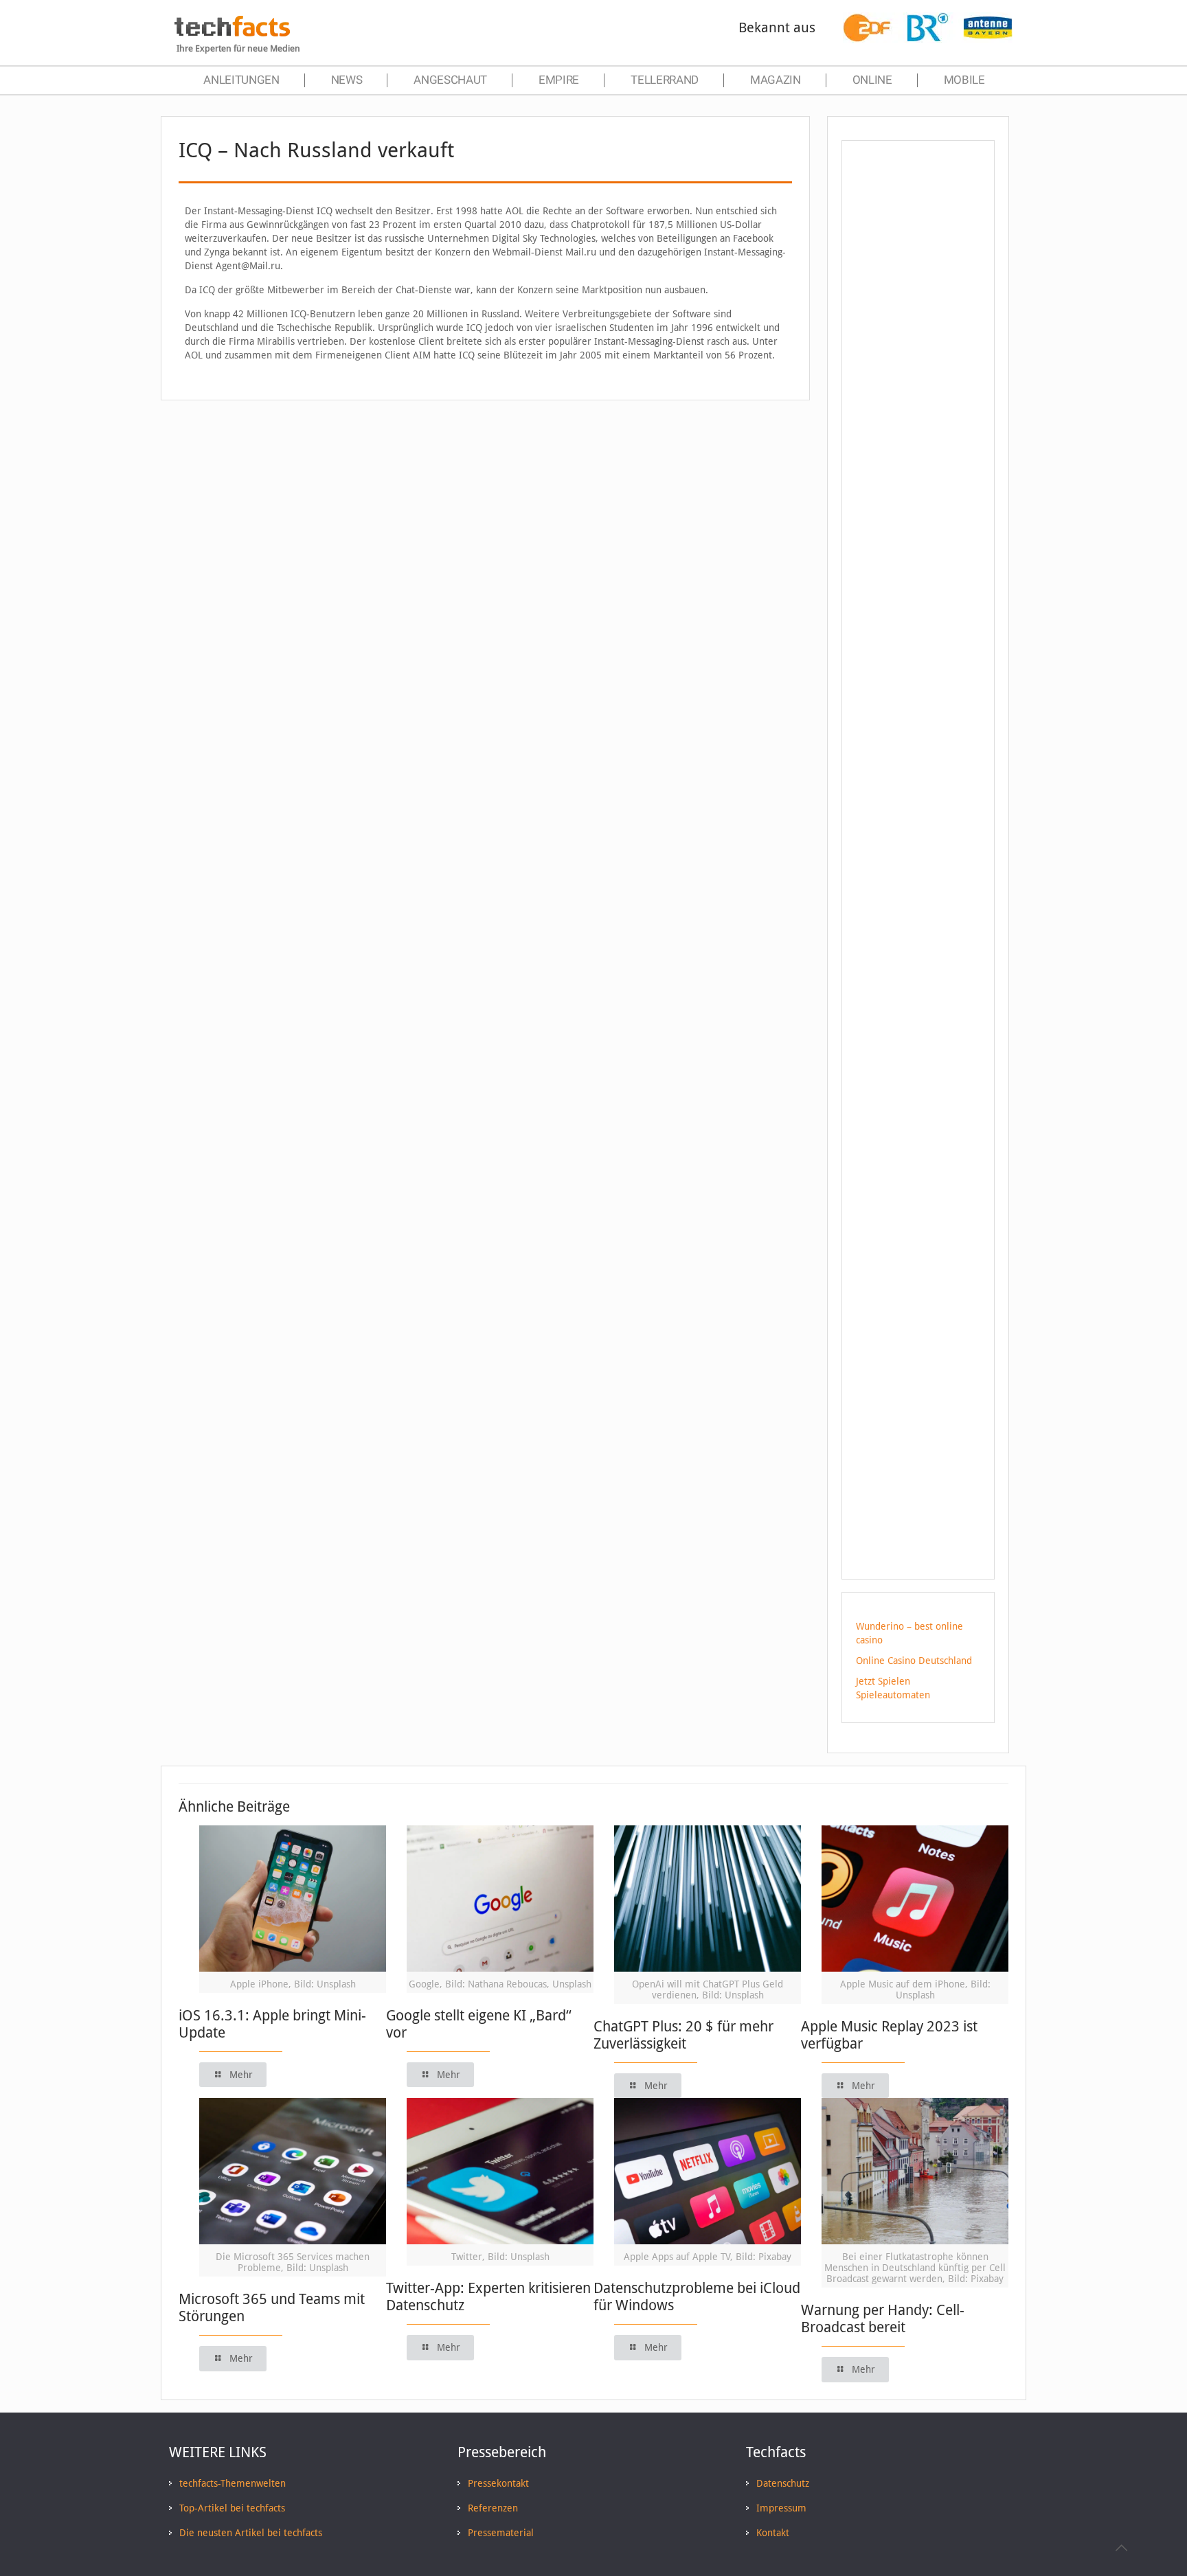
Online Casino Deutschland (914, 1661)
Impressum (781, 2508)
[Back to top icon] (1121, 2548)
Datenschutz (783, 2483)
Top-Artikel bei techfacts (232, 2508)
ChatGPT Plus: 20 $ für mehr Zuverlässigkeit (683, 2035)
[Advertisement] (918, 398)
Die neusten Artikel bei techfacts (251, 2533)
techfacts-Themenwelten (233, 2483)
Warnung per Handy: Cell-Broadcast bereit (883, 2318)
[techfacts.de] (232, 33)
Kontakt (773, 2533)
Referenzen (493, 2508)
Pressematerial (501, 2533)
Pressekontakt (498, 2483)
